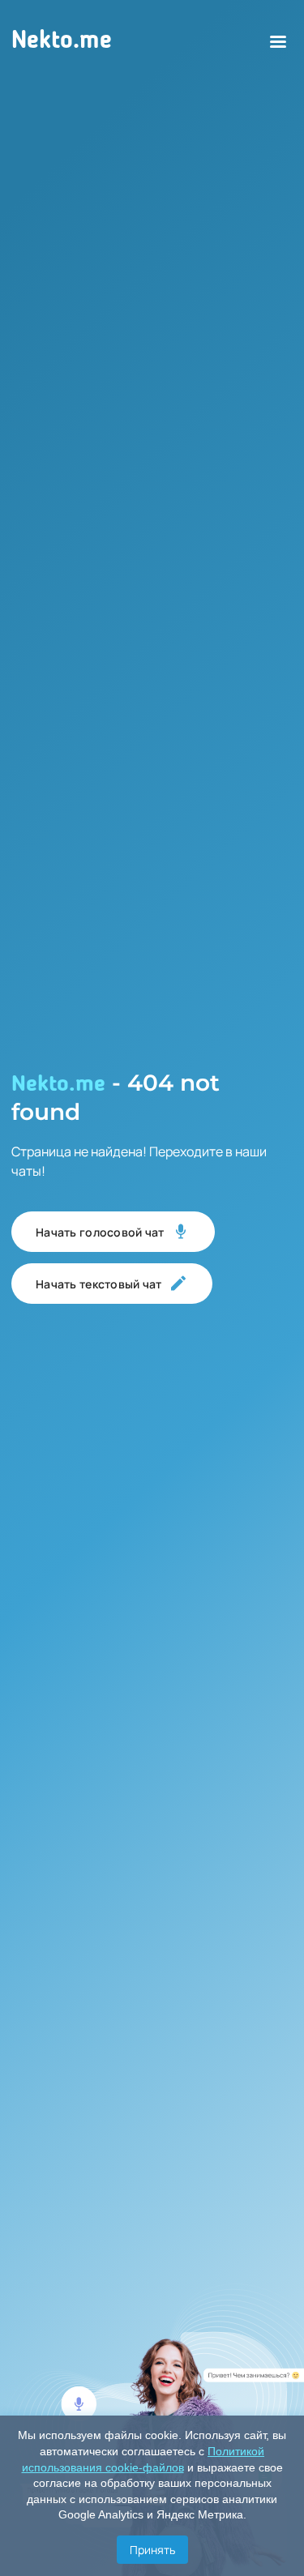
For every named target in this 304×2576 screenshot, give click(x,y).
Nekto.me (62, 41)
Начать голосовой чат (100, 1232)
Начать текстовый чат (99, 1284)
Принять (152, 2550)
